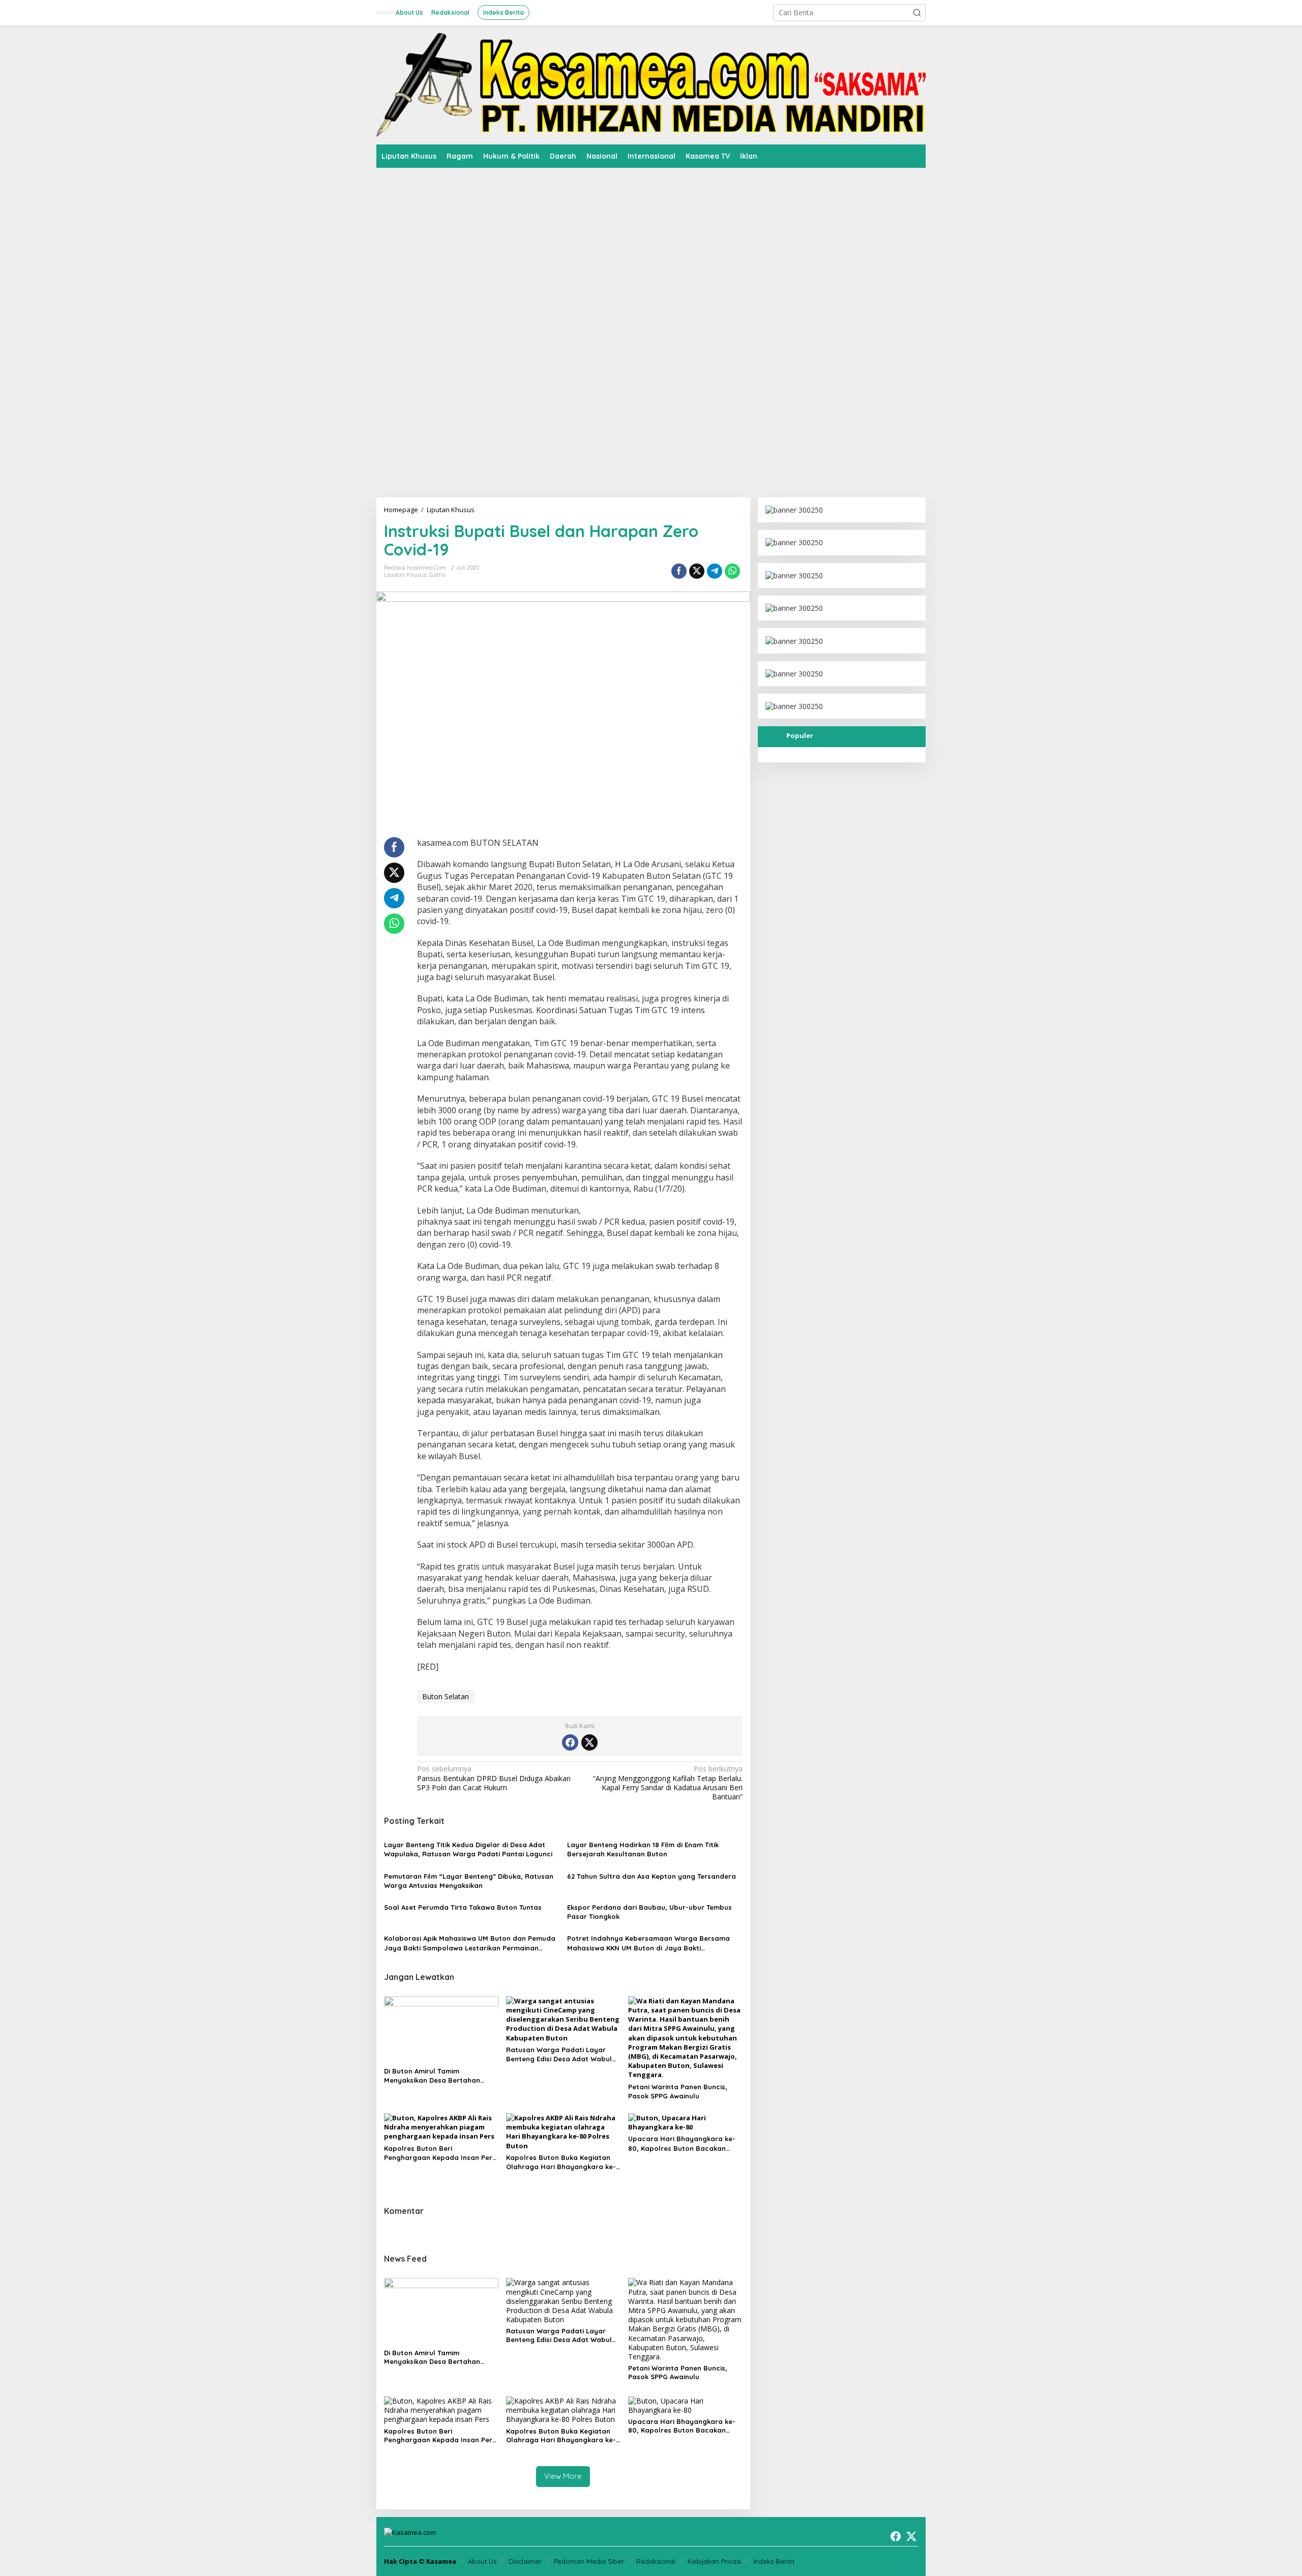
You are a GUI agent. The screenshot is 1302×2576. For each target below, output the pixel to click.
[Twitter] (589, 1742)
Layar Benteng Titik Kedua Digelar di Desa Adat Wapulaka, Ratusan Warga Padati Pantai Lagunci (468, 1849)
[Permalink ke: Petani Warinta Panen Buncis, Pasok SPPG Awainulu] (685, 2037)
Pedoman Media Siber (589, 2561)
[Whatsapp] (732, 571)
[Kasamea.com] (651, 84)
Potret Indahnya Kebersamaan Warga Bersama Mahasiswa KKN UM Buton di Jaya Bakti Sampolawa (648, 1943)
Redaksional (656, 2561)
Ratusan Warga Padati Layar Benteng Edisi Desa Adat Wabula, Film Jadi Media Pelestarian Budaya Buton (562, 2054)
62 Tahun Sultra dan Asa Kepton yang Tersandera (652, 1876)
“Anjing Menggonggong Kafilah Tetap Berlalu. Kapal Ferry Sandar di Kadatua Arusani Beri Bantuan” (668, 1783)
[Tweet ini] (697, 571)
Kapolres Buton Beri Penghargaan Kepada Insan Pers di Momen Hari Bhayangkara (440, 2153)
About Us (482, 2561)
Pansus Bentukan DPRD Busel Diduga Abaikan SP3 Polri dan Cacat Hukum (494, 1778)
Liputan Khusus (405, 575)
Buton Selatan (446, 1696)
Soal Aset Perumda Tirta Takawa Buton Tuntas (463, 1907)
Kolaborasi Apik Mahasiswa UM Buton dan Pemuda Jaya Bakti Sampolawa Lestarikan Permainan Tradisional (470, 1943)
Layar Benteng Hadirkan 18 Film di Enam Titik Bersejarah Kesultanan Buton (643, 1849)
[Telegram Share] (715, 571)
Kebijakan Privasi (714, 2561)
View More (563, 2476)
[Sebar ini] (679, 571)
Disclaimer (525, 2561)
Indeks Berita (774, 2561)
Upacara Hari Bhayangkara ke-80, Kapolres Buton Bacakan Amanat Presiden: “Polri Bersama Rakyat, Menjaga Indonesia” (684, 2143)
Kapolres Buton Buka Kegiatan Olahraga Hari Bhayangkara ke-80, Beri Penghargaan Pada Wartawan (561, 2162)
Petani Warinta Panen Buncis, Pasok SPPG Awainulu (678, 2091)
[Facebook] (570, 1742)
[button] (917, 13)
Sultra (437, 575)
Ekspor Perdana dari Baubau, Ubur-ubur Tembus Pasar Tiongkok (649, 1912)
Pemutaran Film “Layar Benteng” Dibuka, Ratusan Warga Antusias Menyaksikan (469, 1881)
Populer (800, 735)
